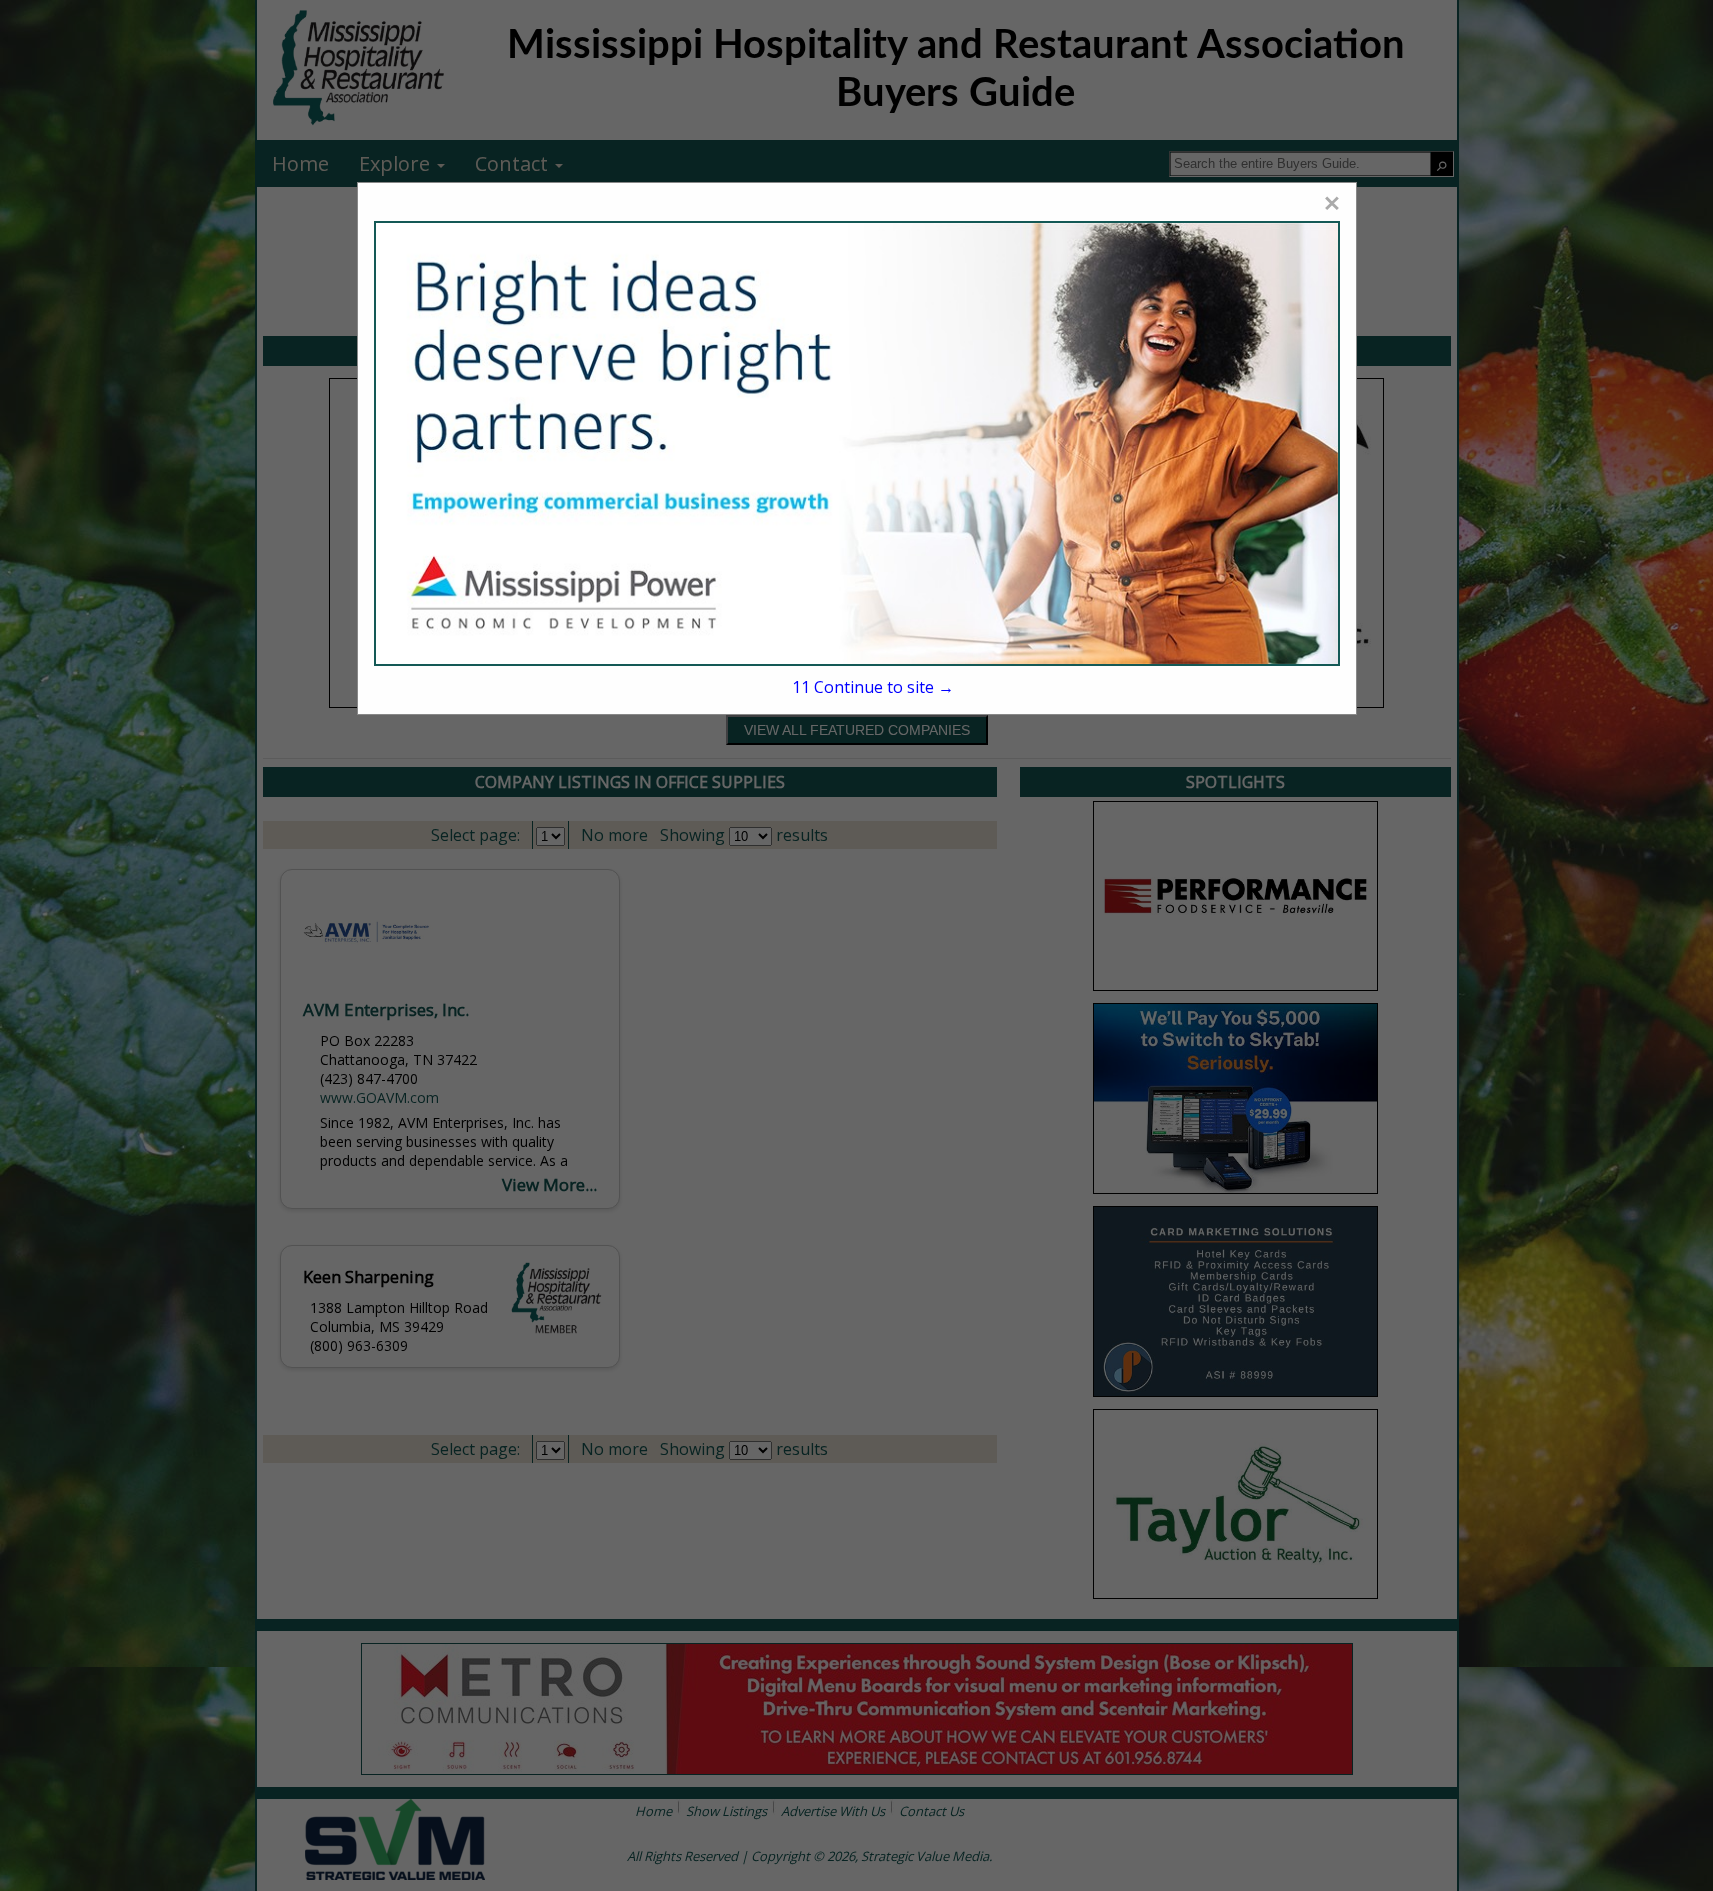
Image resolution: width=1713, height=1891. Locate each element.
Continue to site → (873, 687)
